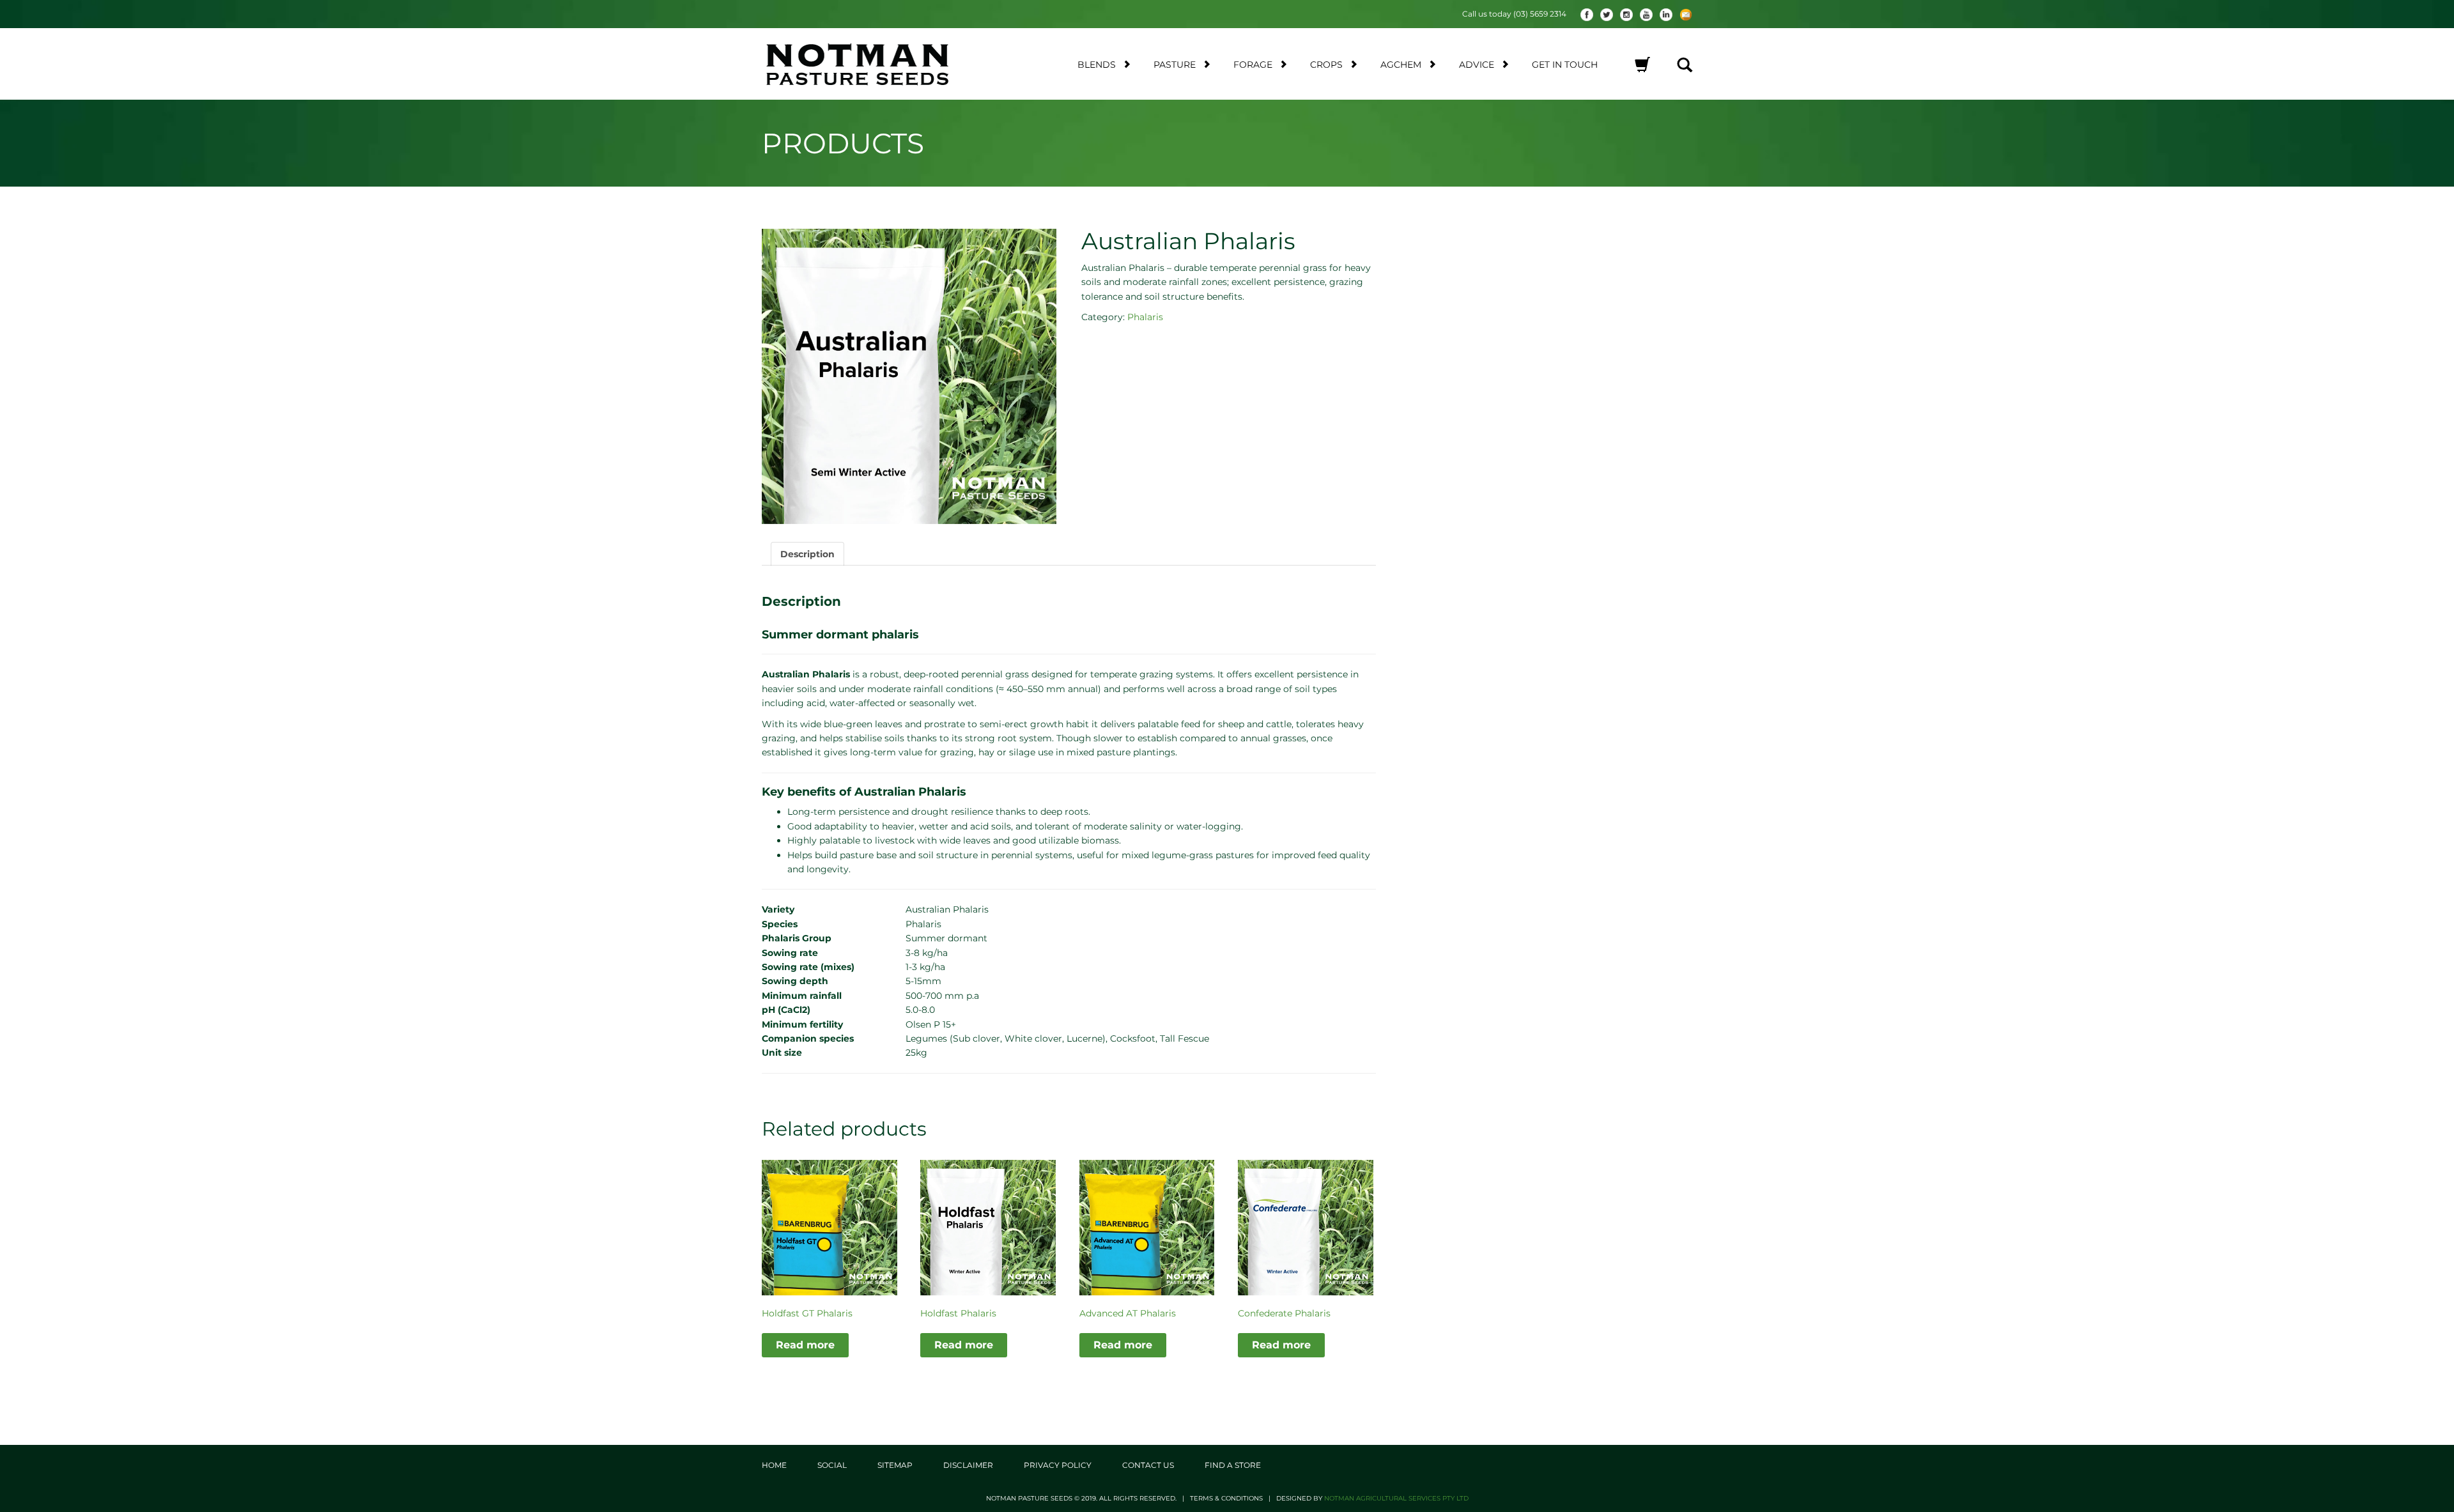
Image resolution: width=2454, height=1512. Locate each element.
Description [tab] (807, 554)
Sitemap (895, 1465)
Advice (1477, 65)
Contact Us (1148, 1465)
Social (832, 1465)
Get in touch (1565, 65)
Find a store (1233, 1465)
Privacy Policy (1058, 1465)
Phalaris (1145, 317)
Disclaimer (968, 1465)
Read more (805, 1345)
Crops (1326, 65)
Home (774, 1465)
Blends (1097, 65)
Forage (1253, 65)
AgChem (1401, 65)
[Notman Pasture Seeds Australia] (873, 64)
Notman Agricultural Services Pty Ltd (1396, 1498)
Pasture (1175, 65)
